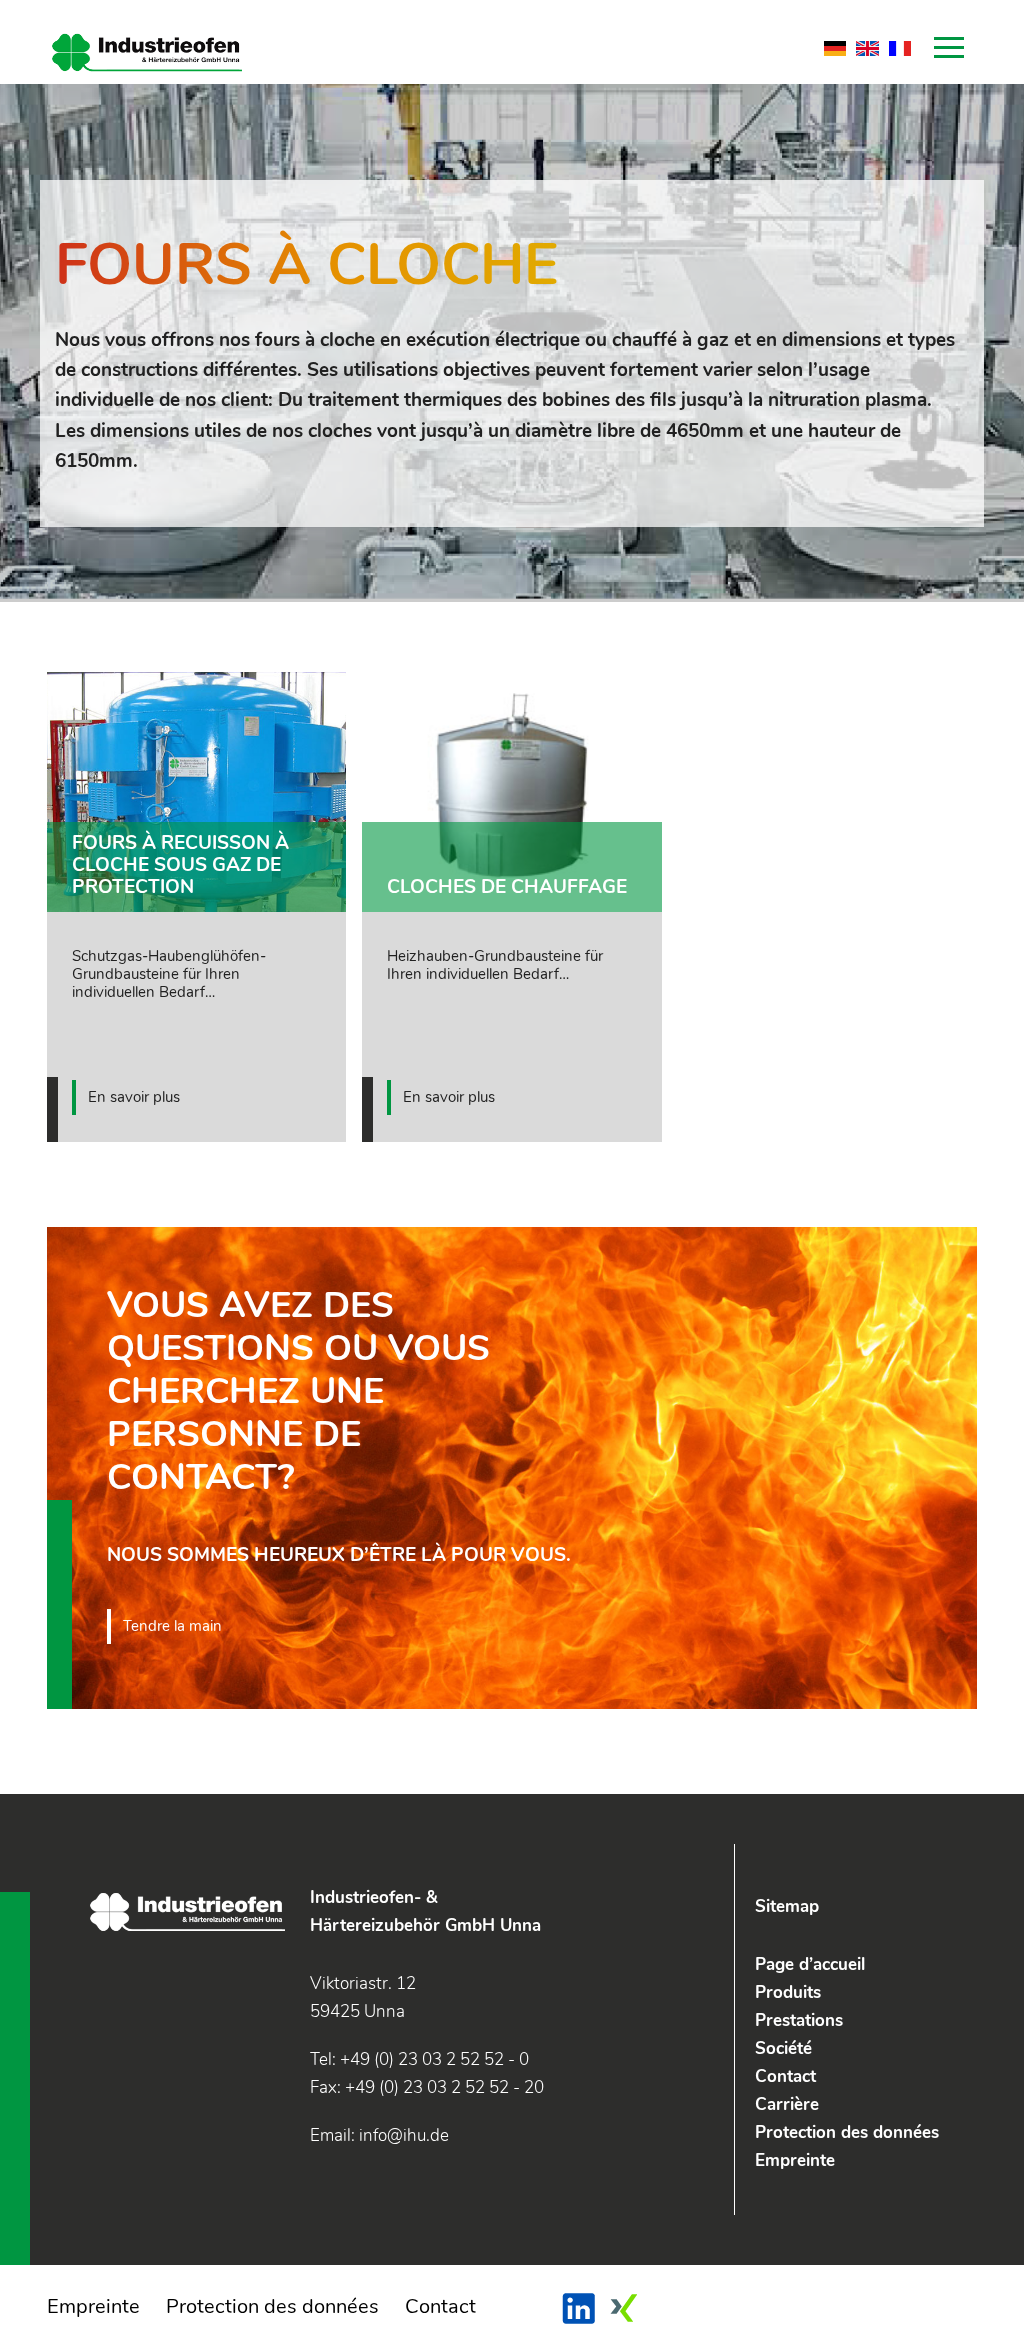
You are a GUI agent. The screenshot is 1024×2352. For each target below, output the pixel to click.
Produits (788, 1992)
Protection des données (847, 2132)
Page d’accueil (810, 1964)
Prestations (799, 2020)
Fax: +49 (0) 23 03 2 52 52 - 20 (427, 2087)
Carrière (787, 2104)
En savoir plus (134, 1097)
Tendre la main (172, 1626)
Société (783, 2048)
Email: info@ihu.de (379, 2135)
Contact (785, 2076)
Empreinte (795, 2160)
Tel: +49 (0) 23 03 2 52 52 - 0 (419, 2059)
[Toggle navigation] (949, 52)
